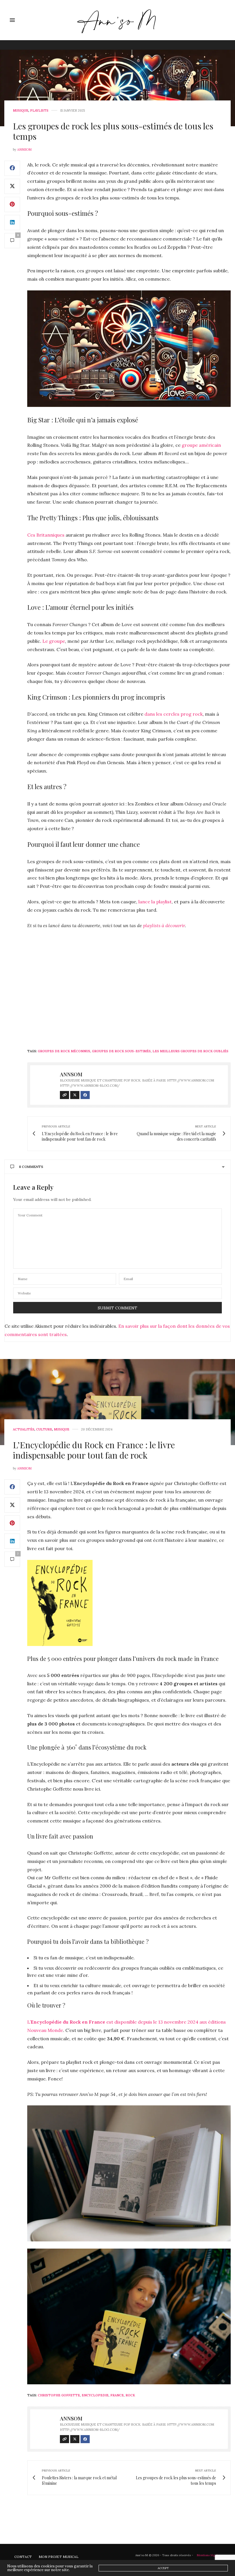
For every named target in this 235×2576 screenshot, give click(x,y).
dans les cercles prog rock (174, 714)
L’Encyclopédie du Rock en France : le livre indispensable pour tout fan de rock (94, 1450)
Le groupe (54, 641)
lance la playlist (155, 902)
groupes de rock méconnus (64, 1051)
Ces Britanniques (46, 535)
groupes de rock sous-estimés (121, 1051)
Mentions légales (209, 2555)
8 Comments (31, 1167)
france (117, 2395)
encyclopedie (95, 2395)
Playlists (39, 111)
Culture (44, 1429)
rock (130, 2395)
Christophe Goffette (59, 2395)
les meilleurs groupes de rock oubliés (190, 1051)
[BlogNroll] (118, 20)
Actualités (24, 1429)
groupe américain (201, 445)
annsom (24, 150)
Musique (21, 111)
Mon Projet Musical (59, 2557)
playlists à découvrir (164, 925)
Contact (23, 2557)
